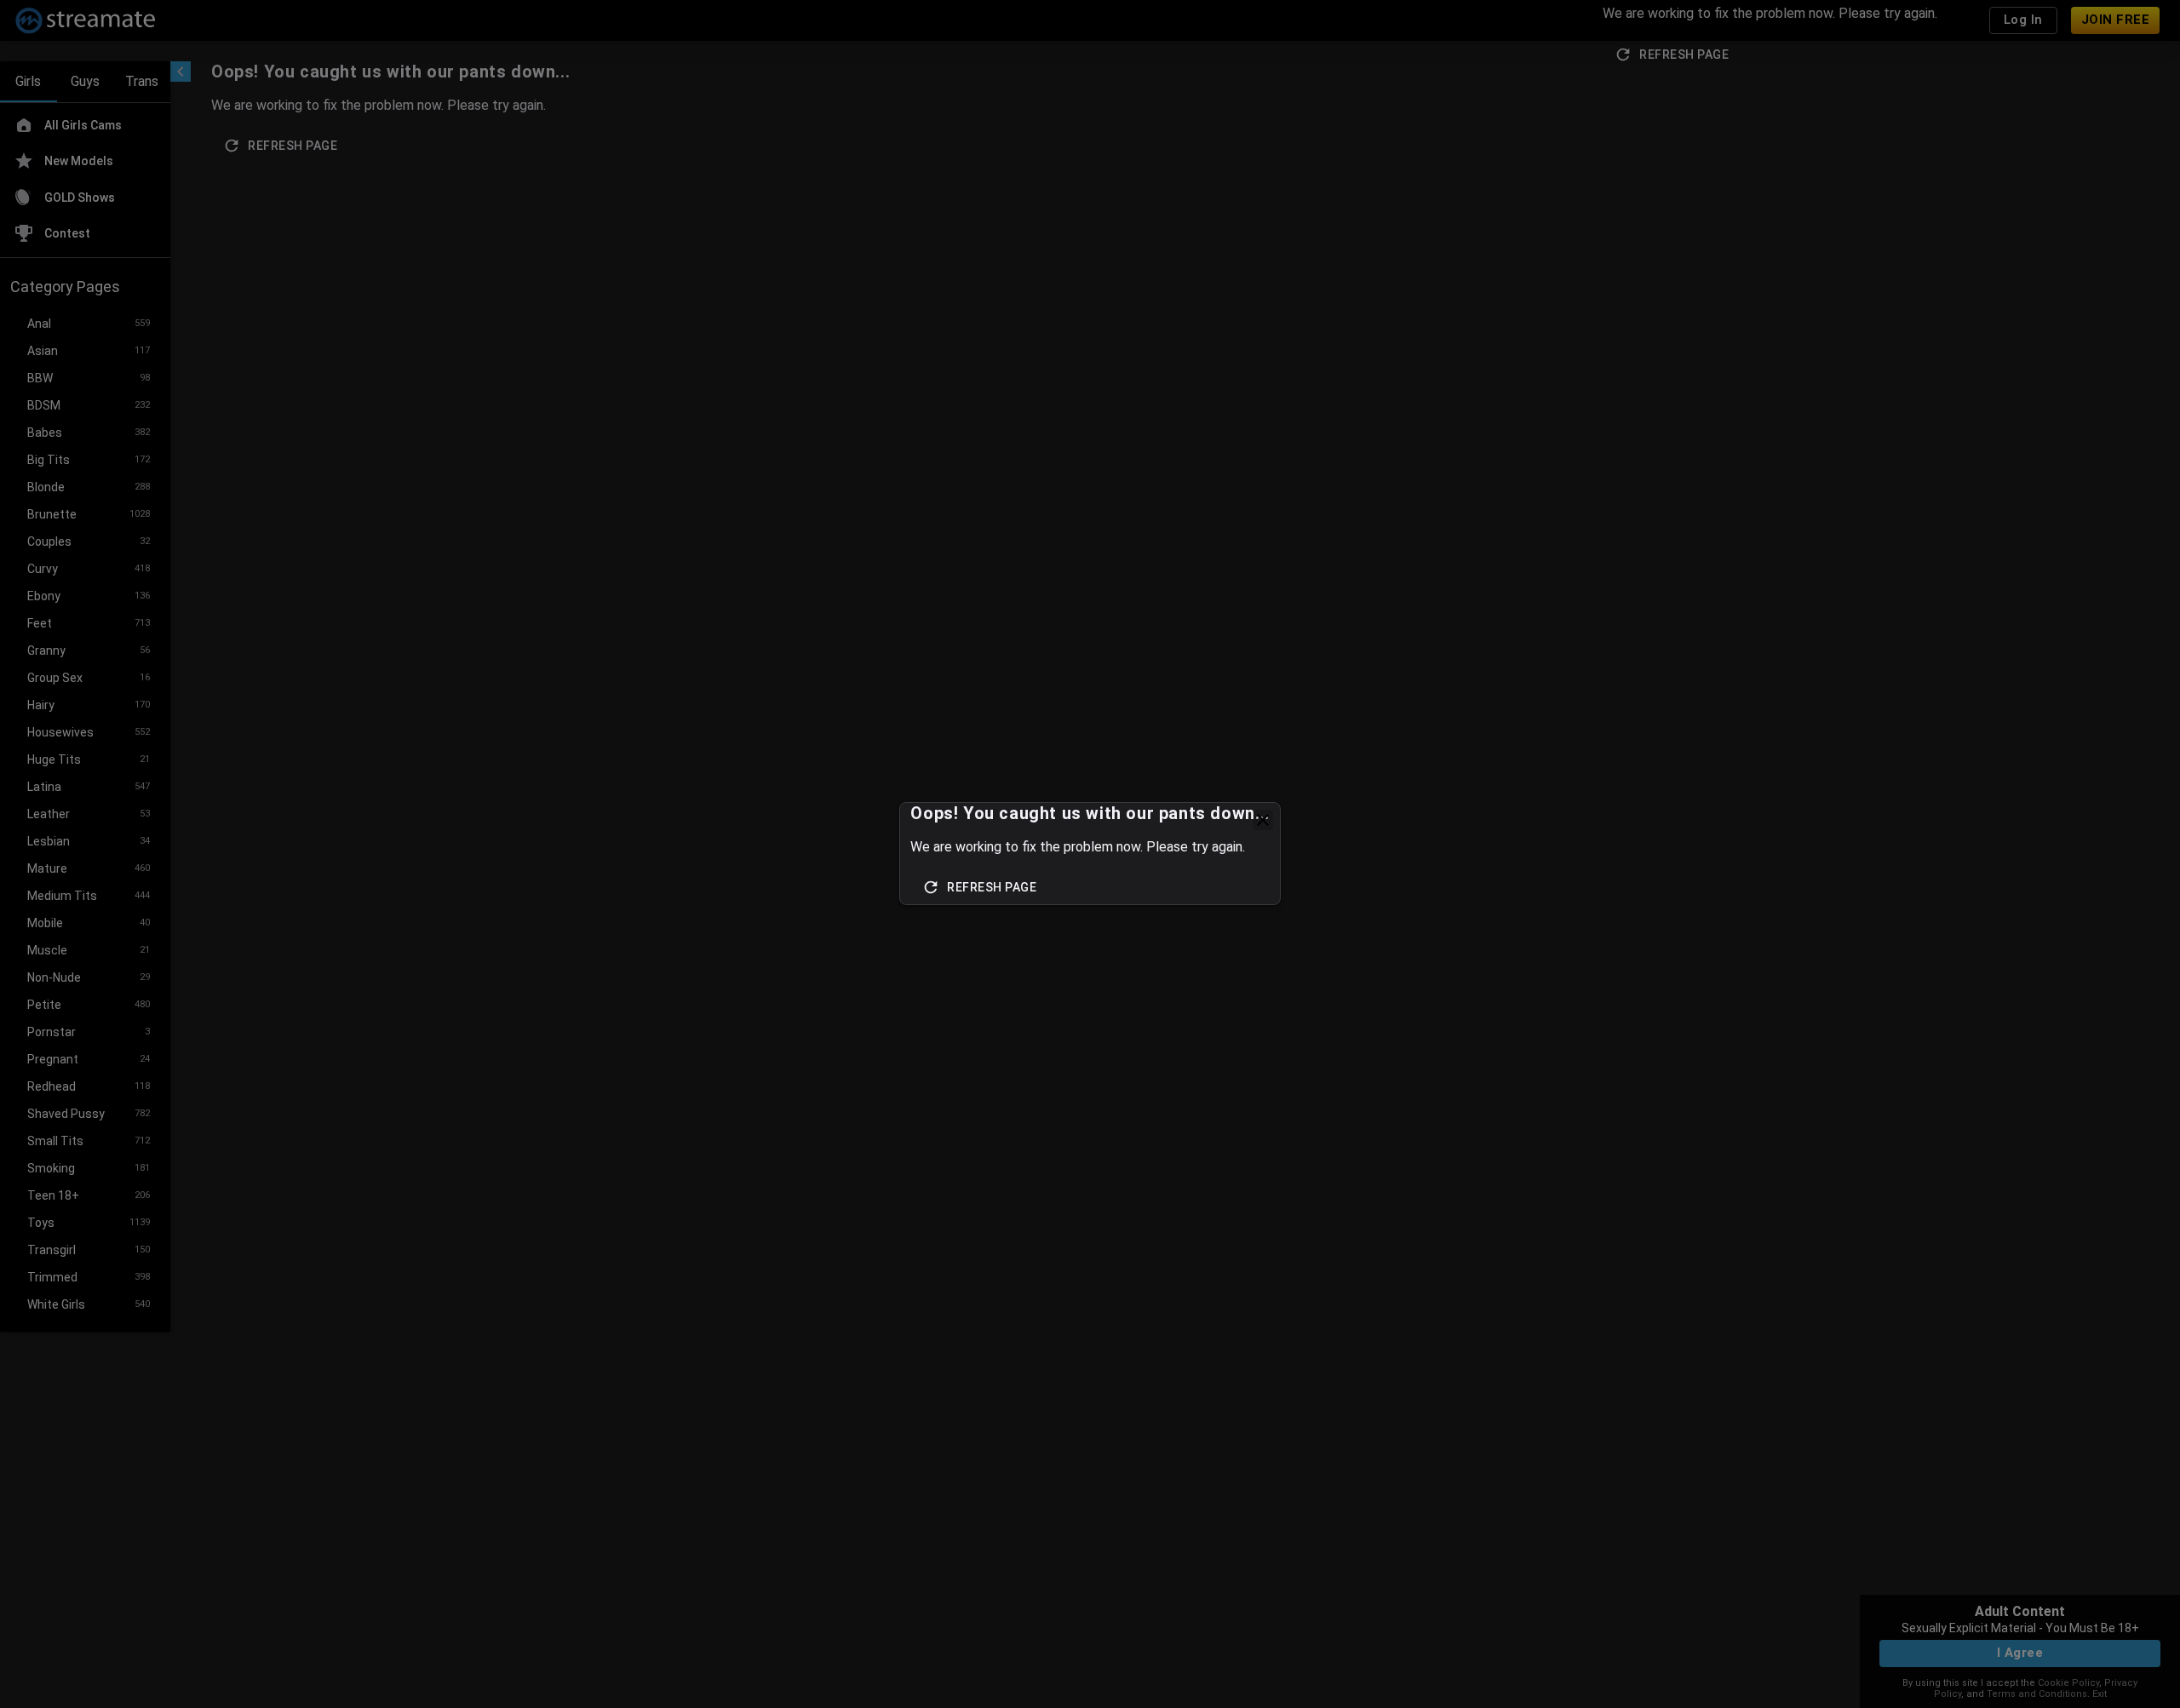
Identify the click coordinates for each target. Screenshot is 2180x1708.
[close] (1263, 820)
